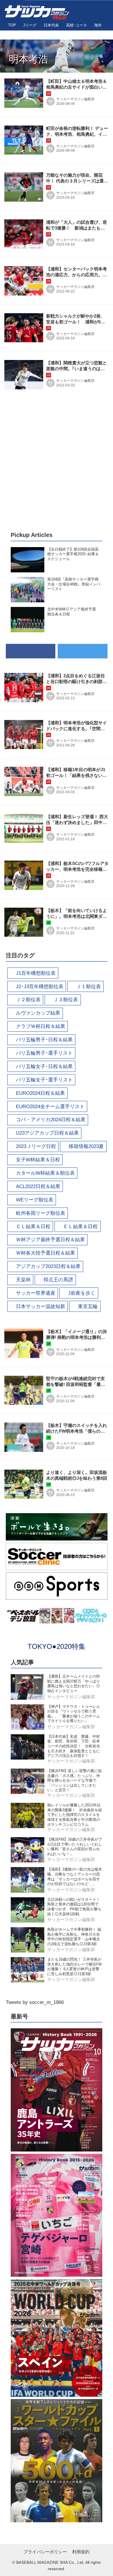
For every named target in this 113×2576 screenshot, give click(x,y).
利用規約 (81, 2552)
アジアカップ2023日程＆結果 (48, 1266)
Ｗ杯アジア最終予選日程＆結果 (50, 1240)
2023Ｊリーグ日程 (36, 1146)
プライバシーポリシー (45, 2552)
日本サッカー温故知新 (41, 1306)
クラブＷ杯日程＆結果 (41, 1026)
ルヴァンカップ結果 (38, 1013)
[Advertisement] (57, 461)
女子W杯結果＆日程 (38, 1160)
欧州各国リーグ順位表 (41, 1213)
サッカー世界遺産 (36, 1293)
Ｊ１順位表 (89, 987)
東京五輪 (88, 1306)
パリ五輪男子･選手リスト (44, 1053)
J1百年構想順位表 (36, 973)
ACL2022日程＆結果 (38, 1186)
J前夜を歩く (82, 1293)
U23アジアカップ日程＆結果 (47, 1133)
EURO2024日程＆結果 (40, 1093)
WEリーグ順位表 (35, 1200)
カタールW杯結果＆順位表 (45, 1173)
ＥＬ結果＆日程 (80, 1227)
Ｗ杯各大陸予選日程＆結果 (45, 1253)
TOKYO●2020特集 (57, 1646)
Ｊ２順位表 (28, 1000)
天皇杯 (23, 1280)
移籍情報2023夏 (86, 1146)
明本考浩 (28, 59)
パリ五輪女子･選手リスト (44, 1080)
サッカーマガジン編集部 (75, 99)
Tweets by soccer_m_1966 (35, 2002)
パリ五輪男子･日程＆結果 (44, 1040)
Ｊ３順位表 (66, 1000)
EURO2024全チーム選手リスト (50, 1107)
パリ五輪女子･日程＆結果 (44, 1066)
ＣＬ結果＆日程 (33, 1227)
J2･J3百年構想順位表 (40, 987)
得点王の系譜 (58, 1280)
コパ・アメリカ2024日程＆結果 (51, 1120)
